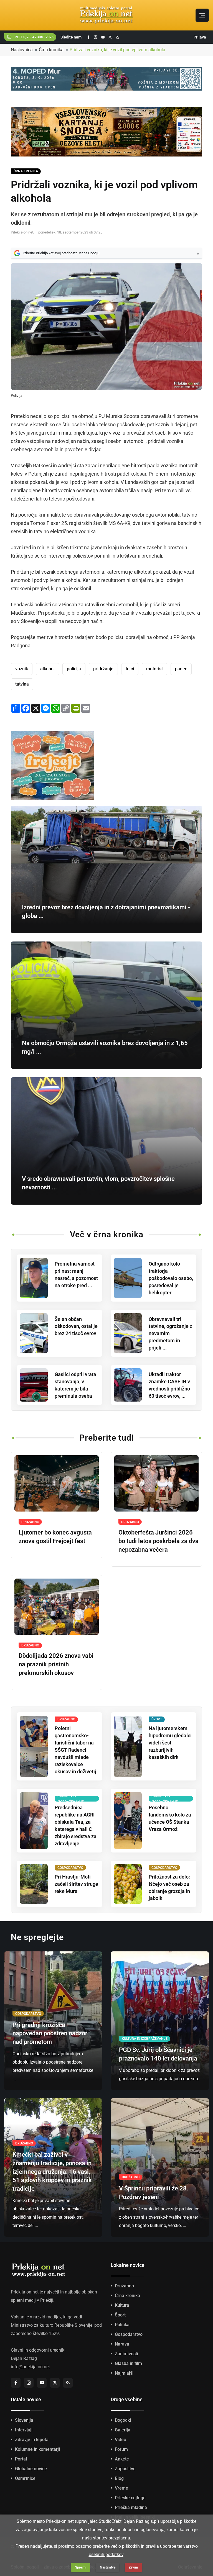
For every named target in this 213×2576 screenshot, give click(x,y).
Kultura (122, 2305)
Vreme (121, 2488)
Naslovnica (22, 50)
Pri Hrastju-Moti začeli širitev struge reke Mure (76, 1884)
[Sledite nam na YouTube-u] (103, 37)
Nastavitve (108, 2567)
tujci (130, 669)
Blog (119, 2478)
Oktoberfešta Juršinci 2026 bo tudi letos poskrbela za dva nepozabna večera (159, 1541)
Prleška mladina (131, 2507)
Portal (21, 2459)
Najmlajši (124, 2373)
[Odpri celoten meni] (202, 15)
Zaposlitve (125, 2469)
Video (121, 2440)
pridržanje (103, 669)
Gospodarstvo (129, 2334)
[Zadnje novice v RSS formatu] (117, 37)
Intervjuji (24, 2430)
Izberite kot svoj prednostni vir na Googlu (61, 253)
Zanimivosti (126, 2354)
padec (181, 669)
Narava (122, 2344)
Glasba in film (128, 2363)
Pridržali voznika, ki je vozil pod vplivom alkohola (117, 50)
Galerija (123, 2430)
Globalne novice (31, 2469)
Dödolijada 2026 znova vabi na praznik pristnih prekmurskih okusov (56, 1664)
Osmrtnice (25, 2478)
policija (74, 669)
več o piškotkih (125, 2546)
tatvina (22, 684)
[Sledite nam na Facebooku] (88, 37)
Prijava (200, 37)
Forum (121, 2449)
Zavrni (133, 2567)
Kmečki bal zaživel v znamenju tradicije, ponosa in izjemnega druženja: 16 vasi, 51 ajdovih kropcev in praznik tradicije (52, 2172)
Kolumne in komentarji (37, 2449)
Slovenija (24, 2420)
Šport (120, 2315)
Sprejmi (81, 2567)
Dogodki (123, 2420)
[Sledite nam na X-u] (110, 37)
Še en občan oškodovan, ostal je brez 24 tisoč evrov (76, 1326)
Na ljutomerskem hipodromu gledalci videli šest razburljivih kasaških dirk (170, 1743)
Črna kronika (51, 50)
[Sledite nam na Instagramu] (96, 37)
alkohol (47, 669)
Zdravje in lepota (32, 2440)
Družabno (124, 2286)
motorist (154, 669)
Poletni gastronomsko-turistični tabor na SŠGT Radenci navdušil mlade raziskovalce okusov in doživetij (75, 1750)
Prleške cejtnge (130, 2498)
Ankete (122, 2459)
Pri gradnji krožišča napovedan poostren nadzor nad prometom (50, 2034)
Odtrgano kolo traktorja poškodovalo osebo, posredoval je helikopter (171, 1278)
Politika (122, 2325)
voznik (22, 669)
